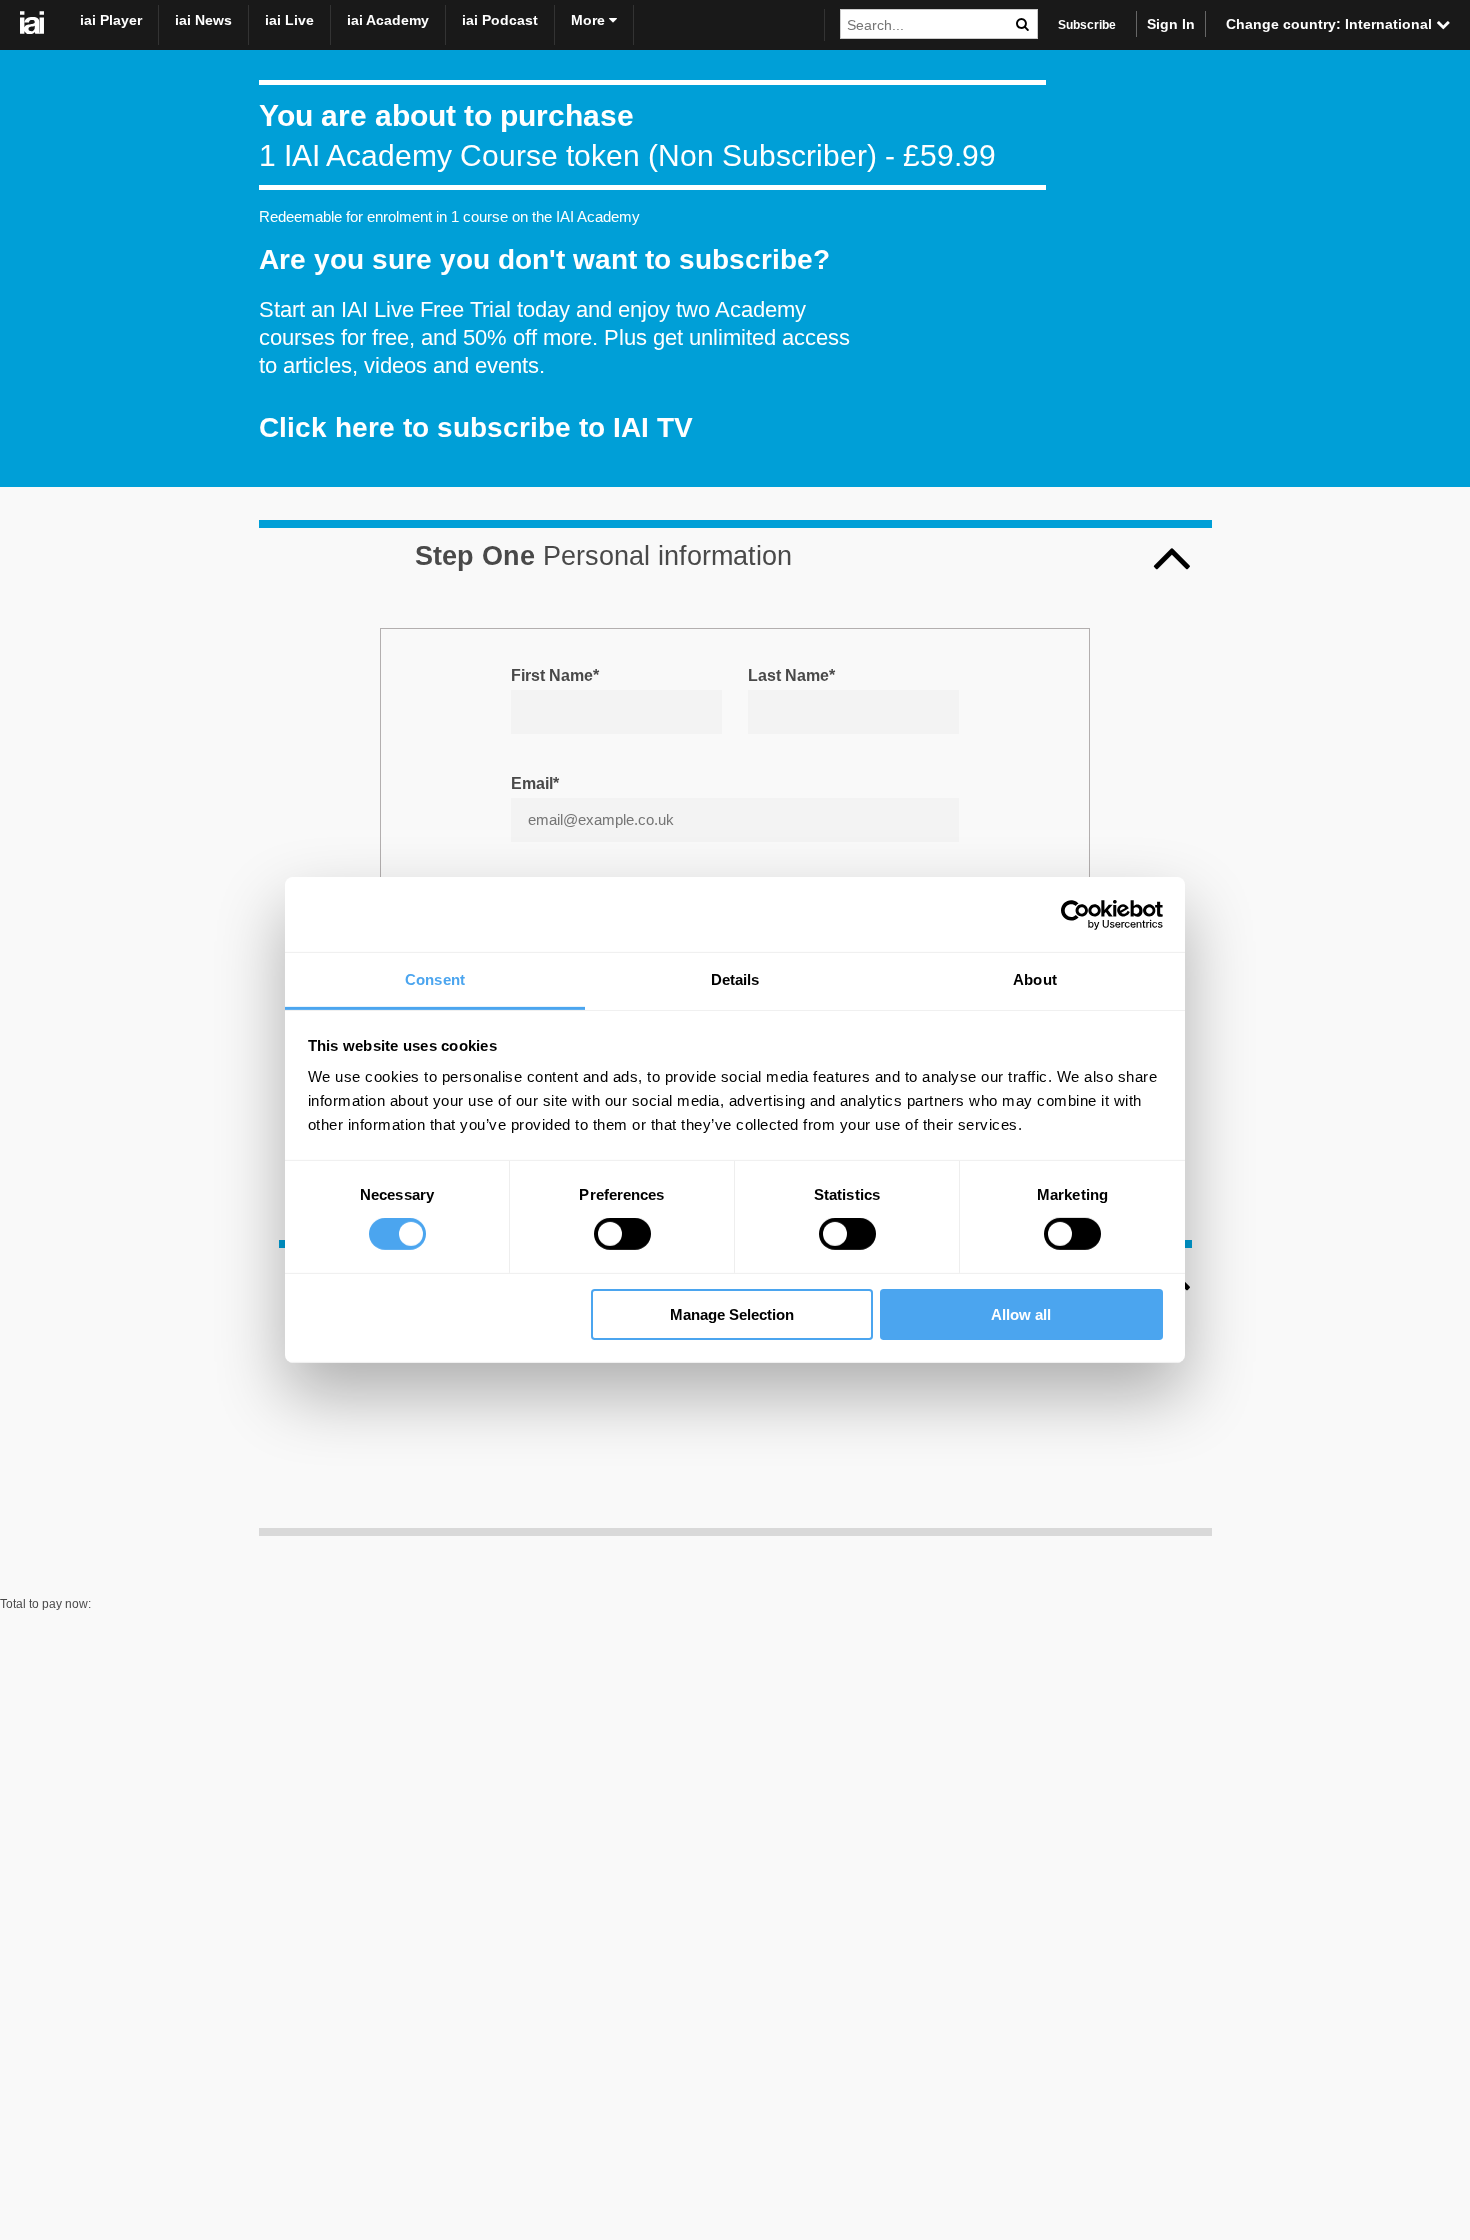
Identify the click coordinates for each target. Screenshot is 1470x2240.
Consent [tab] (435, 979)
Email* (535, 783)
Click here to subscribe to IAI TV (476, 427)
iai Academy (388, 20)
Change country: (1331, 24)
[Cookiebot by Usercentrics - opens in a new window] (1075, 914)
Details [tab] (735, 979)
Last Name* (791, 675)
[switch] (622, 1234)
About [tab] (1035, 979)
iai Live (289, 20)
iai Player (111, 20)
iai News (203, 20)
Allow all (1021, 1314)
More (590, 20)
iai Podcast (500, 20)
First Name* (555, 675)
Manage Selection (732, 1314)
